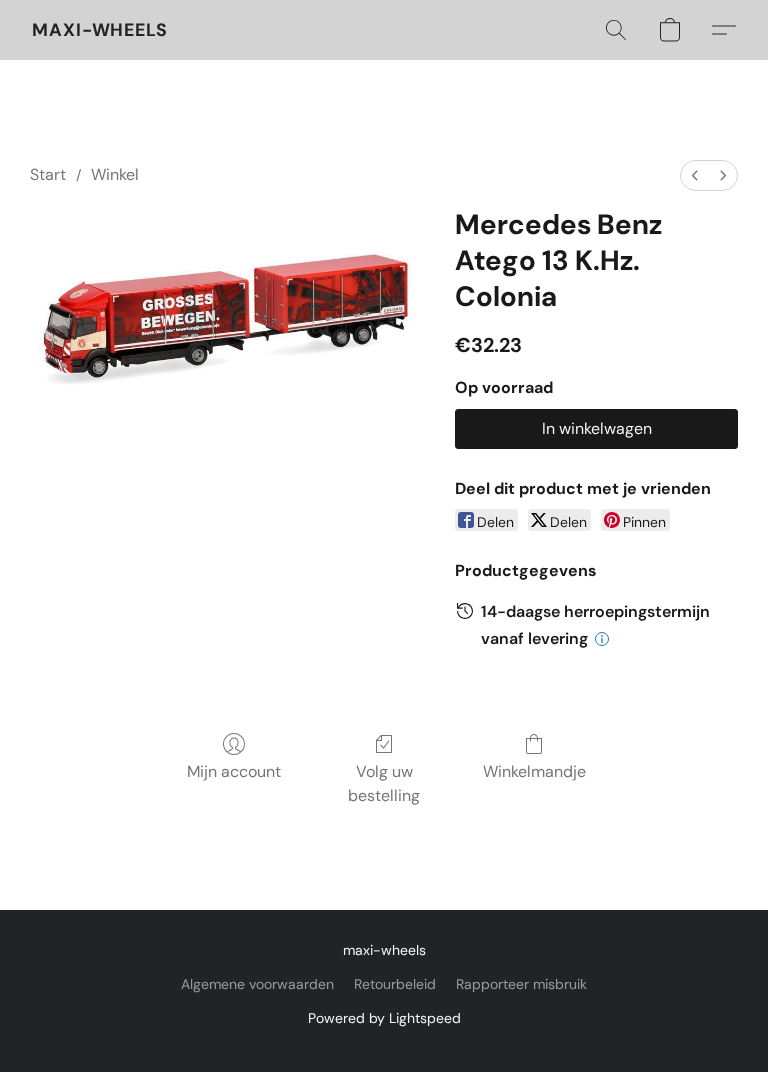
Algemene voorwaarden (257, 984)
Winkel (115, 174)
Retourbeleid (395, 984)
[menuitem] (695, 175)
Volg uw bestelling (384, 783)
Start (48, 174)
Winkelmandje (534, 771)
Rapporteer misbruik (521, 984)
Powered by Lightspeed (384, 1018)
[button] (100, 30)
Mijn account (234, 771)
